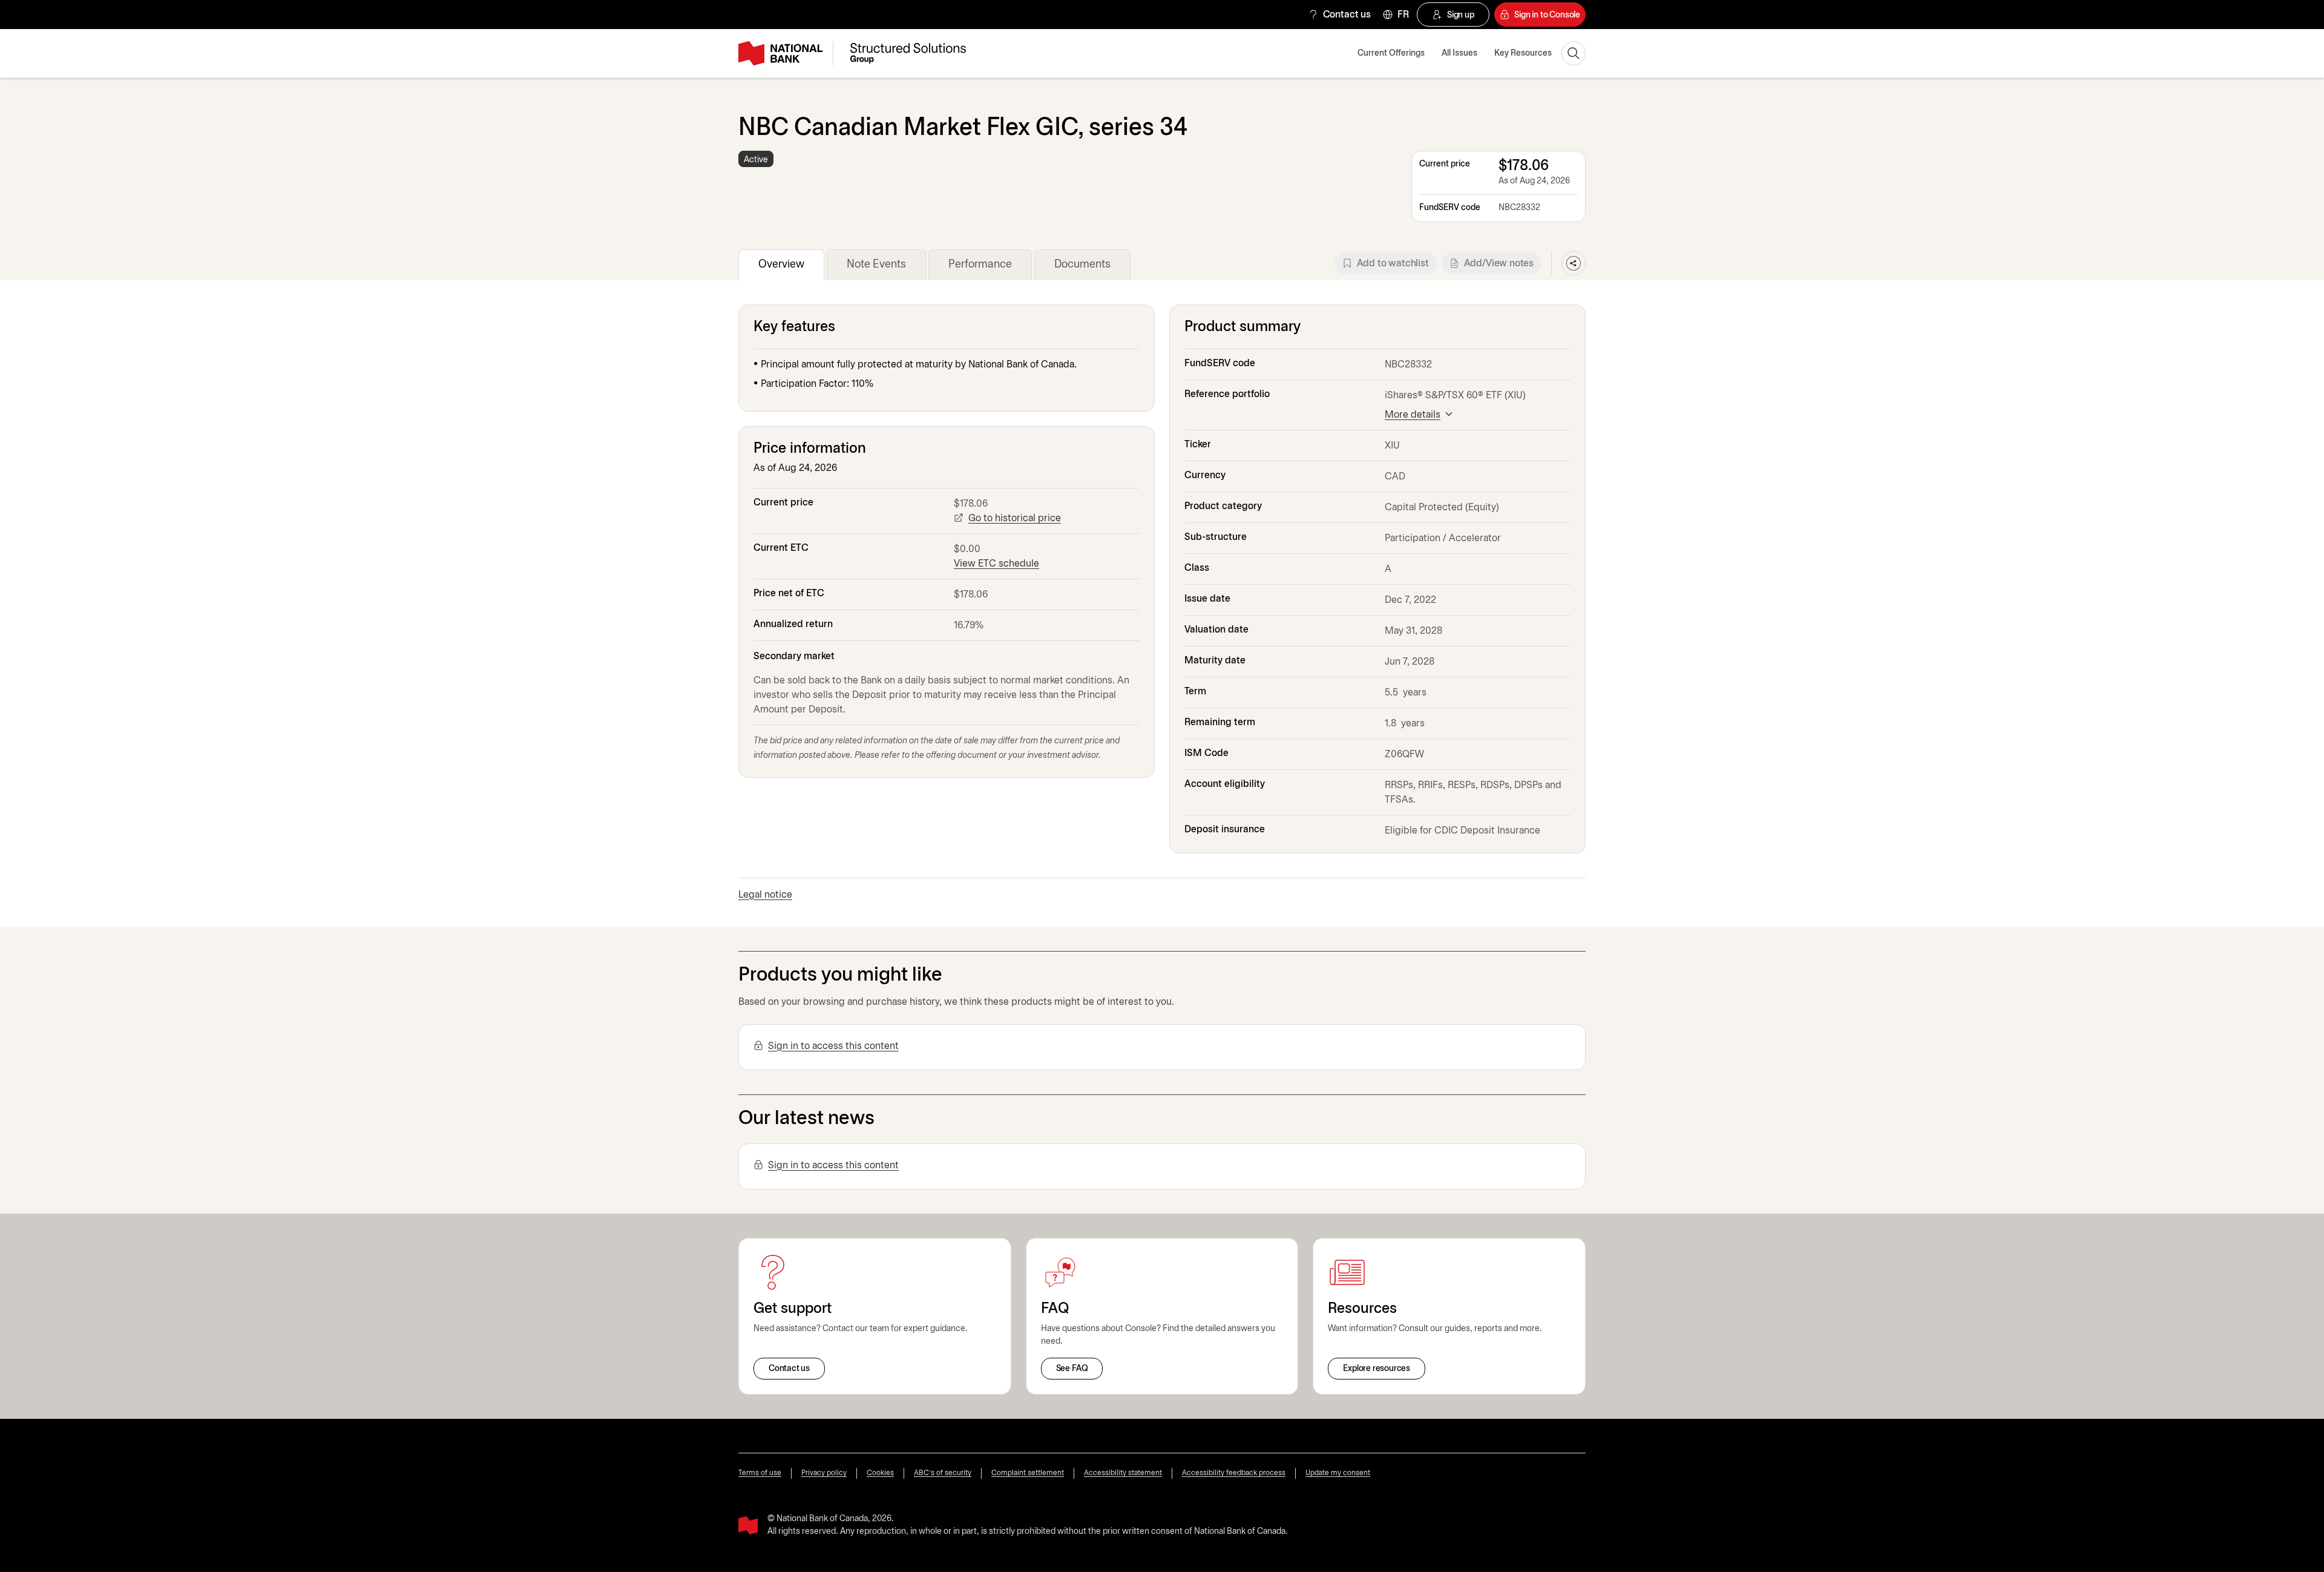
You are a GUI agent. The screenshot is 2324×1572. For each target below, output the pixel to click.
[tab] (781, 265)
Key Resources (1523, 54)
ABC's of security (943, 1473)
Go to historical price (1015, 518)
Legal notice (765, 895)
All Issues (1459, 54)
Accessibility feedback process (1234, 1473)
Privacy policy (824, 1473)
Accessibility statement (1123, 1473)
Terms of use (760, 1473)
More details (1413, 415)
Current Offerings (1391, 54)
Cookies (880, 1473)
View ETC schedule (996, 564)
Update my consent (1338, 1473)
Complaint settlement (1028, 1473)
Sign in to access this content (833, 1046)
